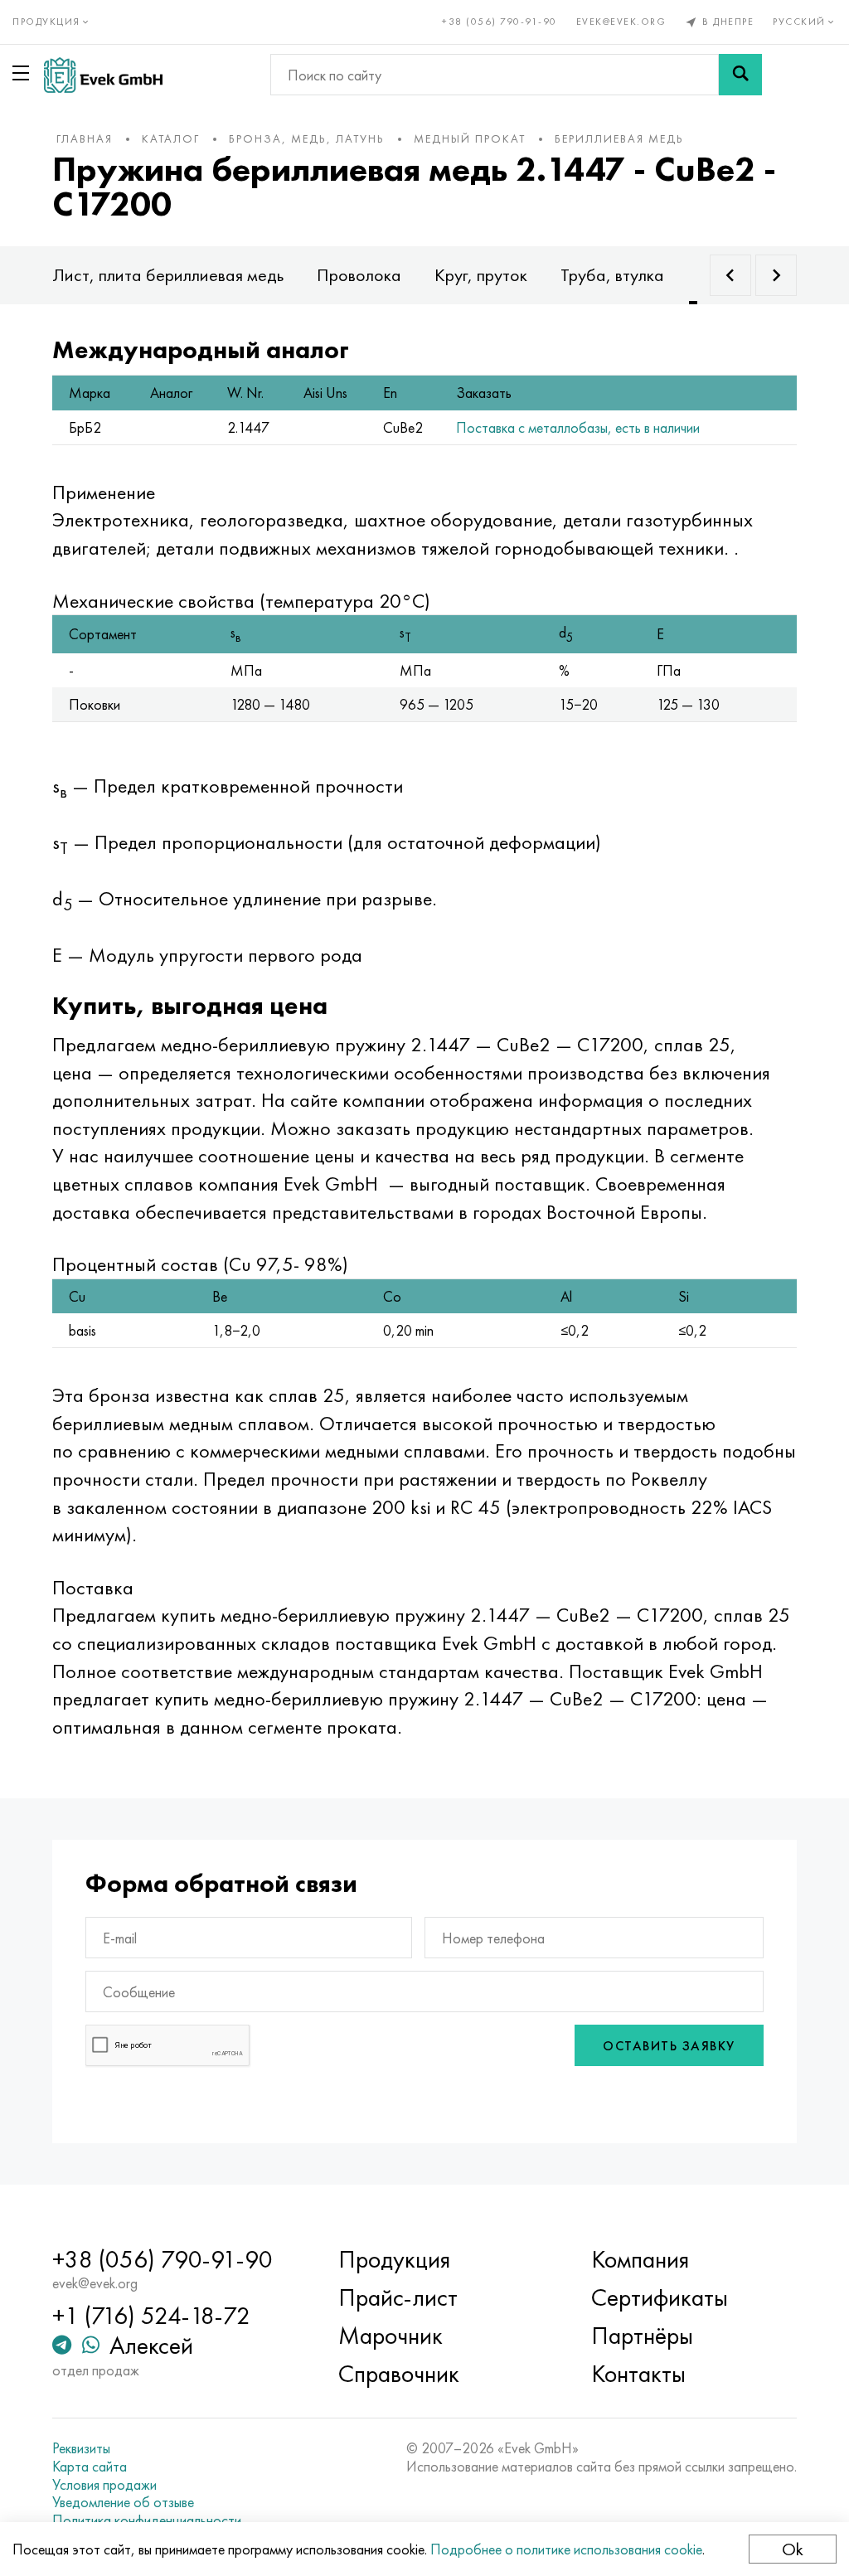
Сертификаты (660, 2297)
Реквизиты (81, 2448)
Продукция (394, 2259)
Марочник (391, 2336)
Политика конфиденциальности (147, 2520)
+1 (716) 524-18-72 (151, 2316)
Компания (640, 2259)
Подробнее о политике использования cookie (566, 2549)
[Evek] (103, 75)
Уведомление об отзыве (123, 2502)
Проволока (359, 275)
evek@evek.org (621, 22)
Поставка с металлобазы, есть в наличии (578, 427)
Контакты (638, 2374)
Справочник (399, 2374)
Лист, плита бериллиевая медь (168, 275)
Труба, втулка (612, 275)
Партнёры (642, 2336)
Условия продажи (104, 2485)
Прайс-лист (398, 2297)
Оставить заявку (669, 2046)
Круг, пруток (481, 275)
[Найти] (740, 75)
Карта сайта (90, 2467)
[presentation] (730, 275)
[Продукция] (24, 73)
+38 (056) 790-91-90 (500, 22)
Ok (793, 2549)
